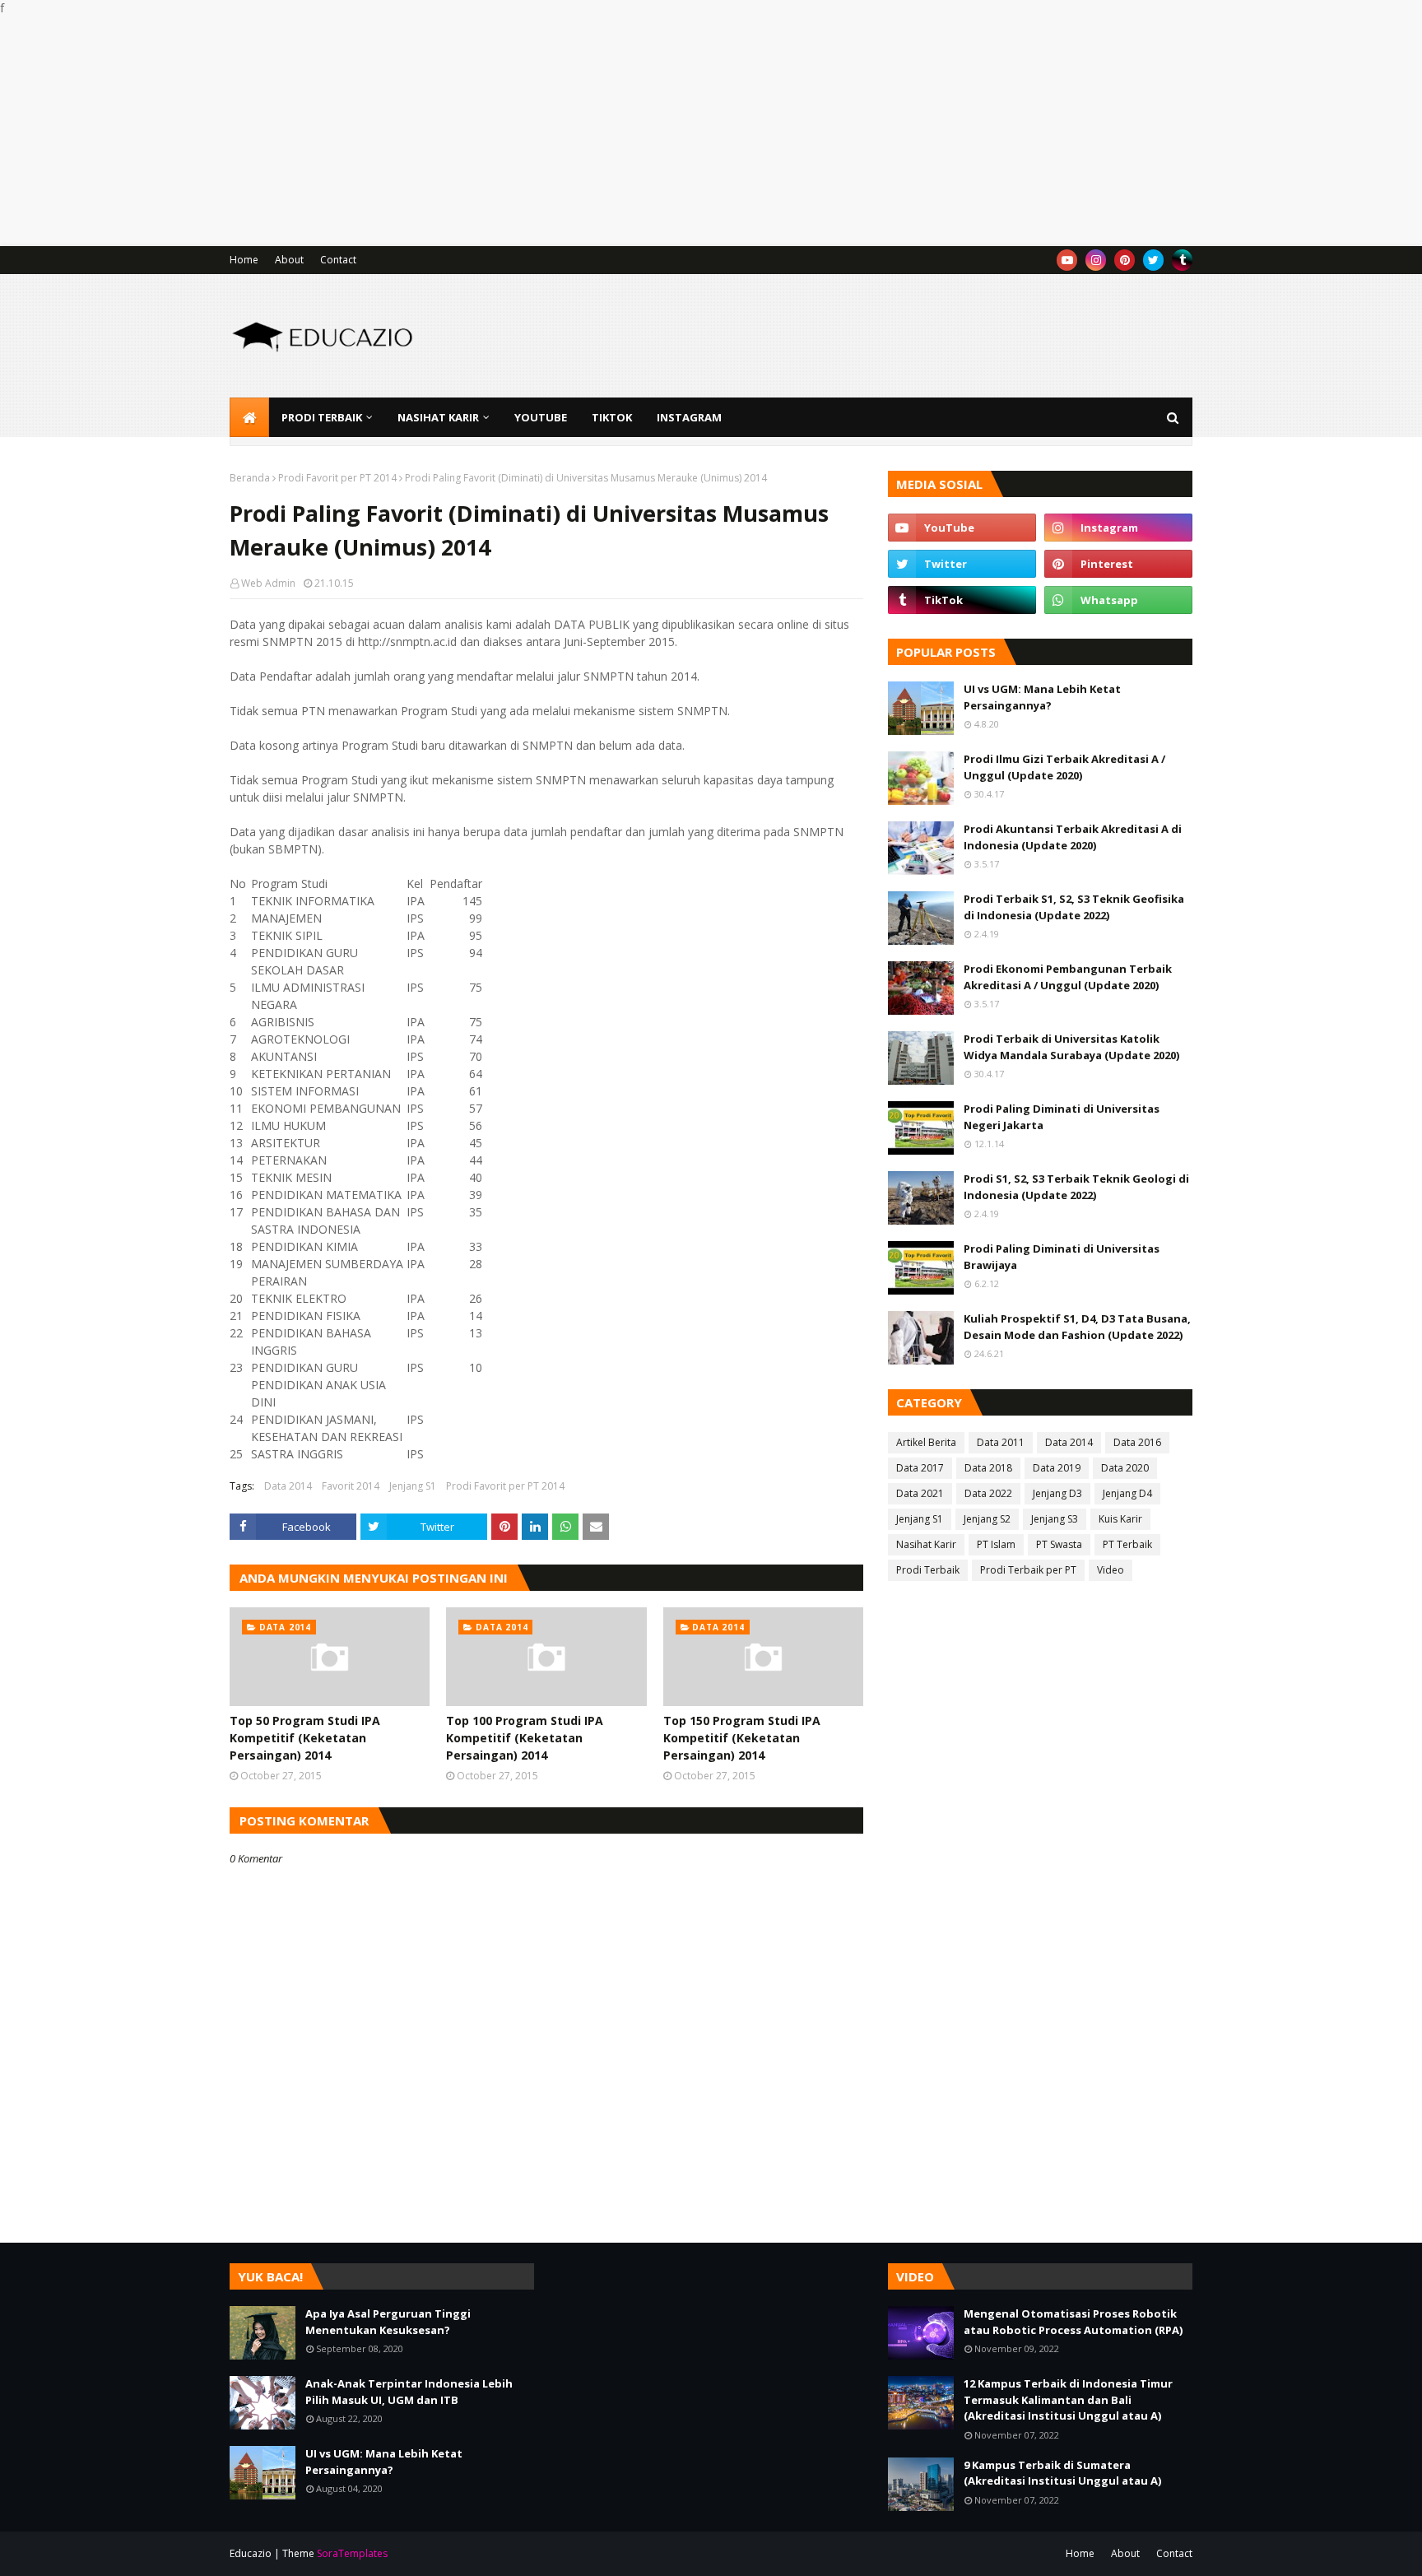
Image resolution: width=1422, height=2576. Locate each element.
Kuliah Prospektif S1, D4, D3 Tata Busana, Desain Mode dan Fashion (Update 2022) (1077, 1327)
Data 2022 (988, 1493)
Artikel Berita (926, 1442)
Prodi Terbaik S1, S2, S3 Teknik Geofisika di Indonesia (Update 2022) (1074, 907)
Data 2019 (1057, 1468)
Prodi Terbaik (928, 1570)
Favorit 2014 (351, 1486)
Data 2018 (988, 1468)
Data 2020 (1125, 1468)
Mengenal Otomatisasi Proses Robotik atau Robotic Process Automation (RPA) (1073, 2322)
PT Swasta (1059, 1544)
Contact (338, 260)
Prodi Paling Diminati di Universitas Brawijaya (1062, 1257)
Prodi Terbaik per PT (1028, 1570)
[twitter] (1153, 260)
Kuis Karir (1120, 1519)
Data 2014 (288, 1486)
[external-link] (1182, 260)
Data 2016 (1137, 1442)
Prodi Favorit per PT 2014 (337, 478)
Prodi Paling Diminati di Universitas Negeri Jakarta (1062, 1117)
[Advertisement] (494, 131)
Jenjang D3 (1057, 1493)
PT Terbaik (1127, 1544)
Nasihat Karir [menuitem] (438, 417)
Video (1111, 1570)
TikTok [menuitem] (612, 417)
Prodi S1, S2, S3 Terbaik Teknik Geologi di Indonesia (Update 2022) (1076, 1187)
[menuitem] (249, 417)
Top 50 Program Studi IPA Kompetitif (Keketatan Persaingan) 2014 (305, 1738)
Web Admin (268, 583)
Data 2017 (920, 1468)
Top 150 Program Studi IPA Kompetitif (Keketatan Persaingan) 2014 (742, 1738)
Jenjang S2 (987, 1519)
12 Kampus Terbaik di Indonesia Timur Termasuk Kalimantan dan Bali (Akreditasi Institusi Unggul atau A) (1068, 2399)
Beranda (250, 478)
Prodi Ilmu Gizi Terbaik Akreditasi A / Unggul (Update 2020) (1064, 767)
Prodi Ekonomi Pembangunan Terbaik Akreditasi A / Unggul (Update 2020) (1068, 977)
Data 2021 (920, 1493)
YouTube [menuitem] (541, 417)
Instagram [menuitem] (689, 417)
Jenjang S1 (413, 1486)
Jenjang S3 (1055, 1519)
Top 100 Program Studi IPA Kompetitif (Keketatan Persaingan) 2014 (525, 1738)
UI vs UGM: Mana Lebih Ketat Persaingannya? (1042, 697)
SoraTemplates (352, 2553)
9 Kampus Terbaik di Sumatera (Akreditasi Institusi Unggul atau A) (1062, 2473)
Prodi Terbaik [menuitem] (322, 417)
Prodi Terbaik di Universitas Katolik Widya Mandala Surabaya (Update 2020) (1071, 1047)
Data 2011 (1001, 1442)
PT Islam (996, 1544)
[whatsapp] (1118, 600)
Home (244, 260)
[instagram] (1096, 260)
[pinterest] (1125, 260)
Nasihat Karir (926, 1544)
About (289, 260)
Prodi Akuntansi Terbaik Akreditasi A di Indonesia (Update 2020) (1073, 837)
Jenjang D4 (1127, 1493)
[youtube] (1067, 260)
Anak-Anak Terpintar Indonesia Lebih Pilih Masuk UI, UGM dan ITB (409, 2392)
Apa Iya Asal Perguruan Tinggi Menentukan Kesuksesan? (388, 2322)
